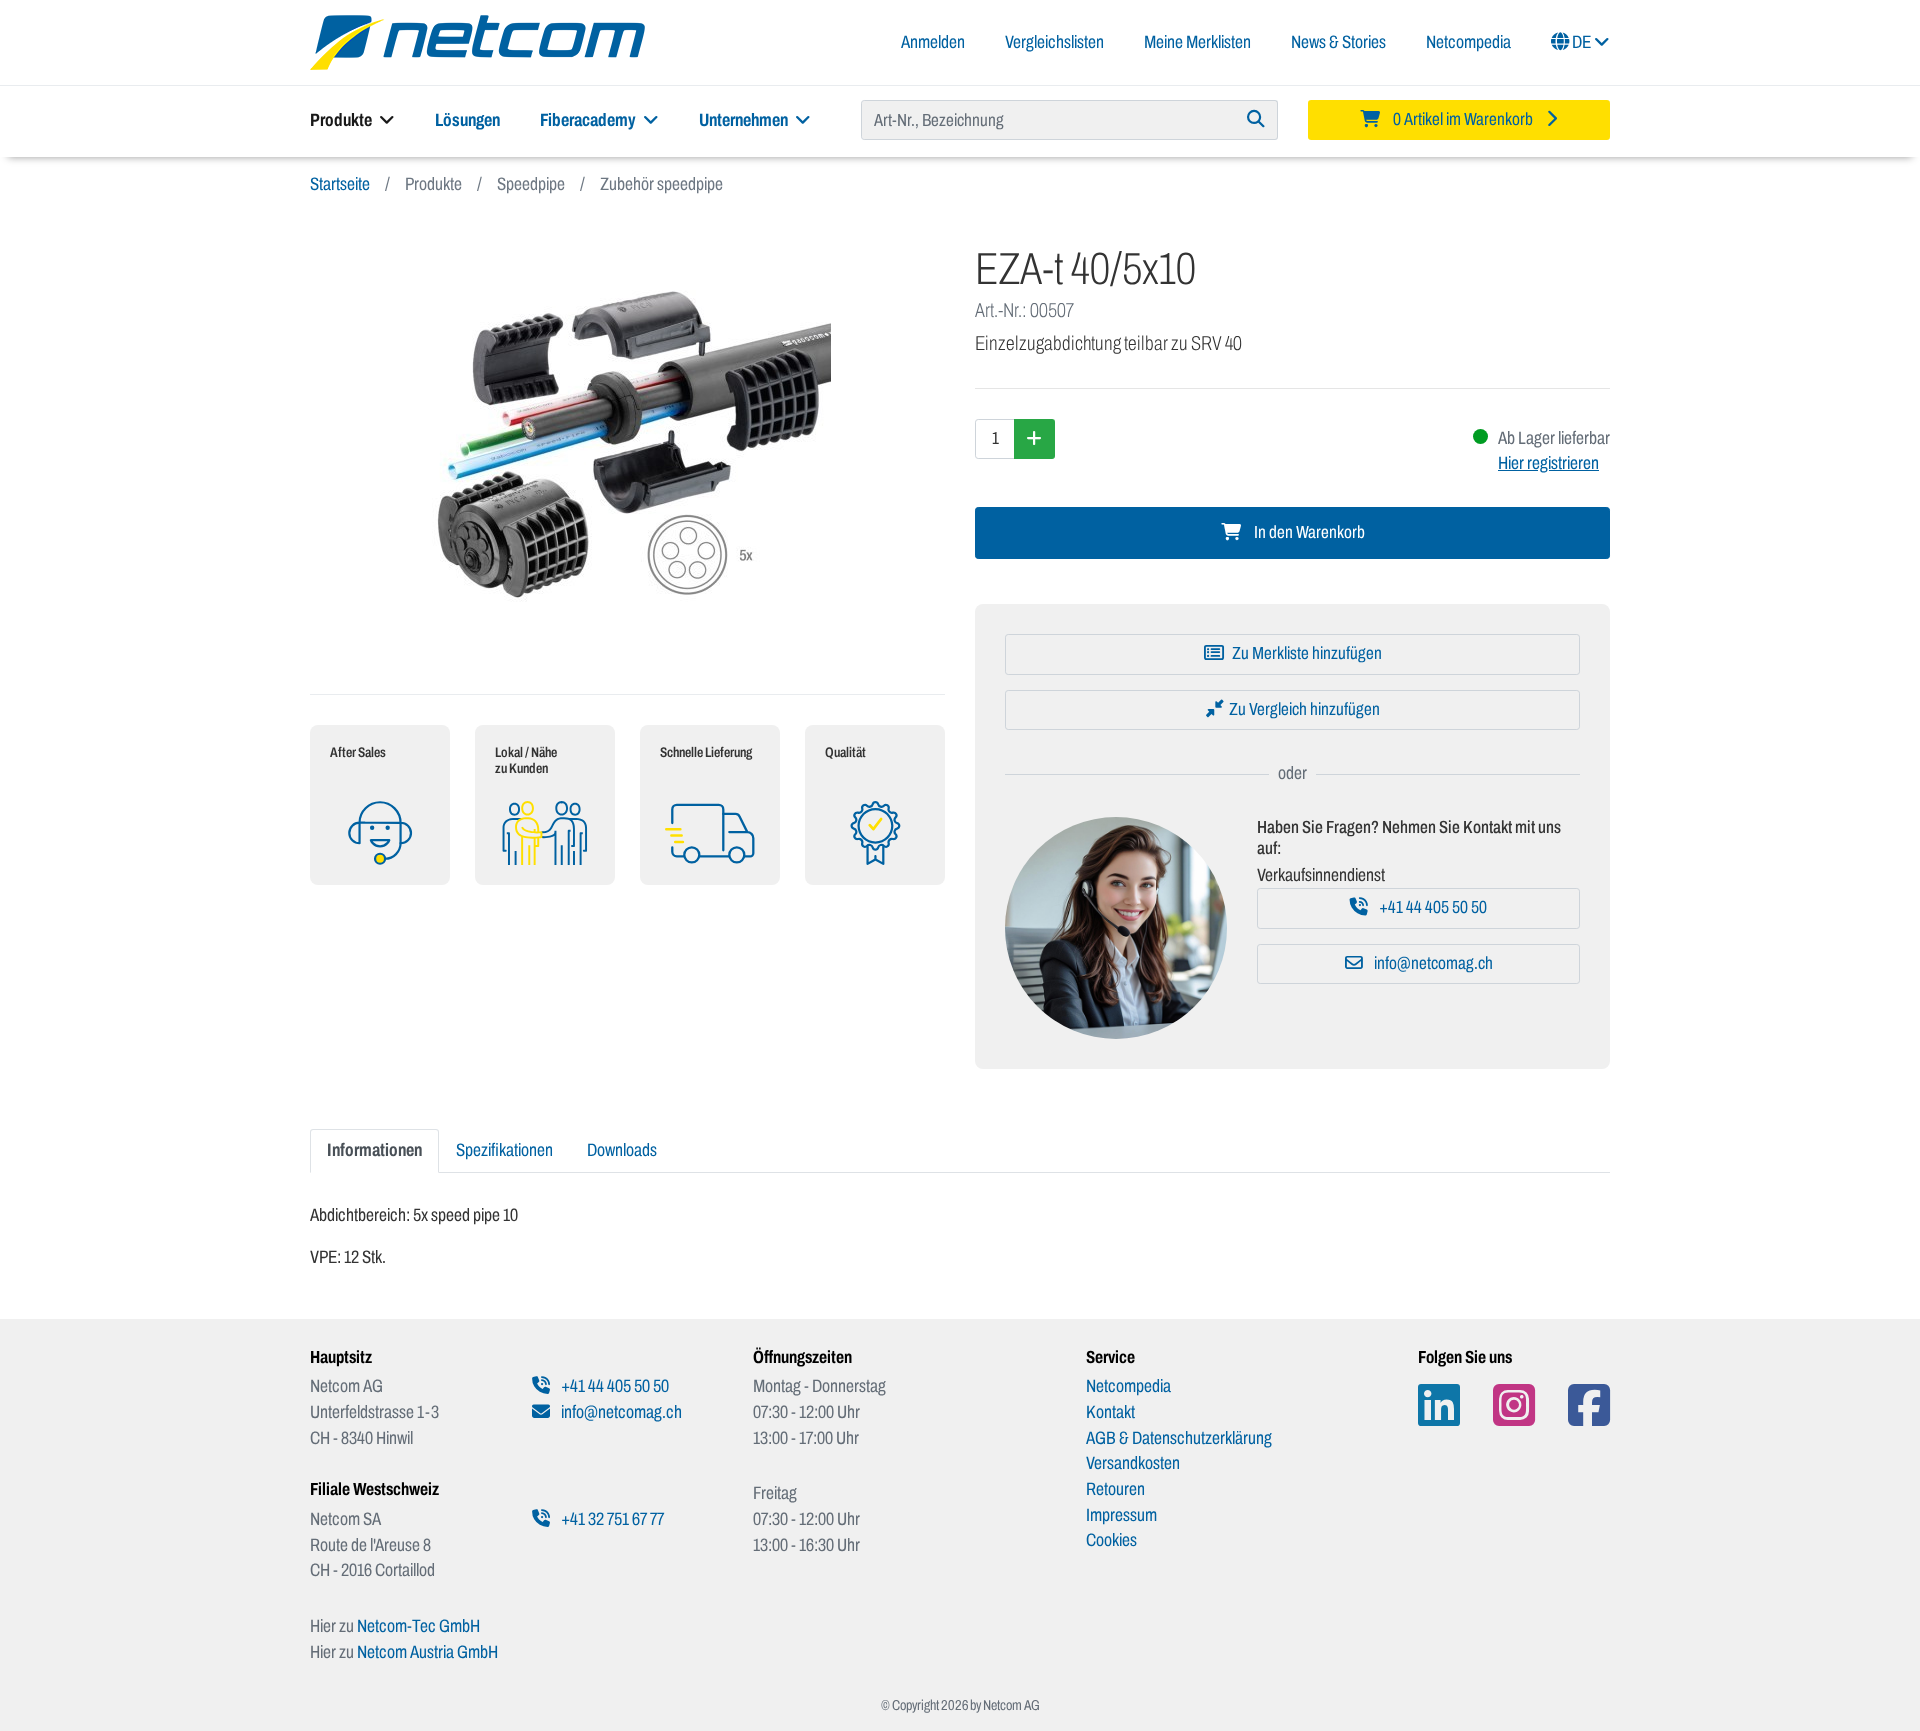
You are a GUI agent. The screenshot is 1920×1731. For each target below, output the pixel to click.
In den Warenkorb (1308, 532)
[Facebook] (1589, 1405)
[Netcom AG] (477, 41)
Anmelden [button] (933, 42)
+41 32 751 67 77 (611, 1519)
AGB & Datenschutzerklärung (1179, 1438)
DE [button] (1581, 42)
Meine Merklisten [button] (1197, 42)
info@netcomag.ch (1432, 963)
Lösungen (467, 120)
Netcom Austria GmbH (427, 1652)
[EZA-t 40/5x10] (627, 445)
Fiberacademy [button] (589, 120)
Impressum (1121, 1515)
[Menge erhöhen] (1034, 439)
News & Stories (1338, 42)
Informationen (374, 1150)
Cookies (1111, 1540)
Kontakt (1110, 1412)
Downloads (622, 1150)
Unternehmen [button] (745, 120)
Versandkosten (1133, 1463)
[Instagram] (1514, 1405)
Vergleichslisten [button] (1054, 42)
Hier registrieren (1548, 463)
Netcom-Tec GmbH (418, 1626)
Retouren (1115, 1489)
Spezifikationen (504, 1150)
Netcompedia (1468, 42)
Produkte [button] (342, 120)
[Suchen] (1256, 120)
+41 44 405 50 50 (1431, 907)
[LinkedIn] (1439, 1405)
